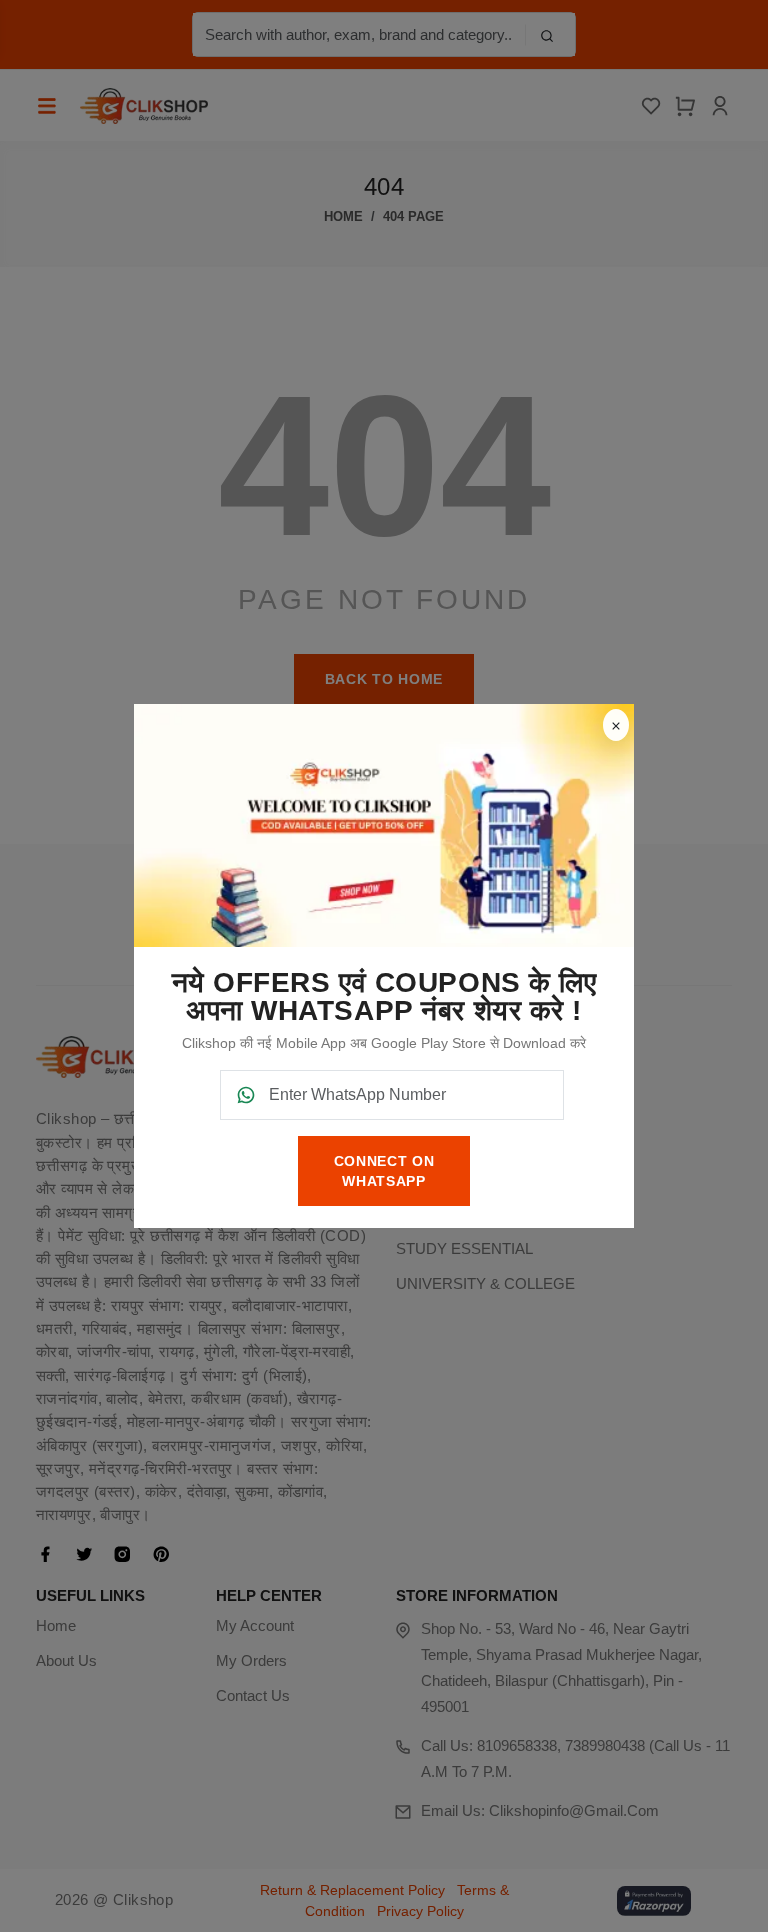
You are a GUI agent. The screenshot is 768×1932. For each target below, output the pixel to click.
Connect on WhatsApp (384, 1171)
